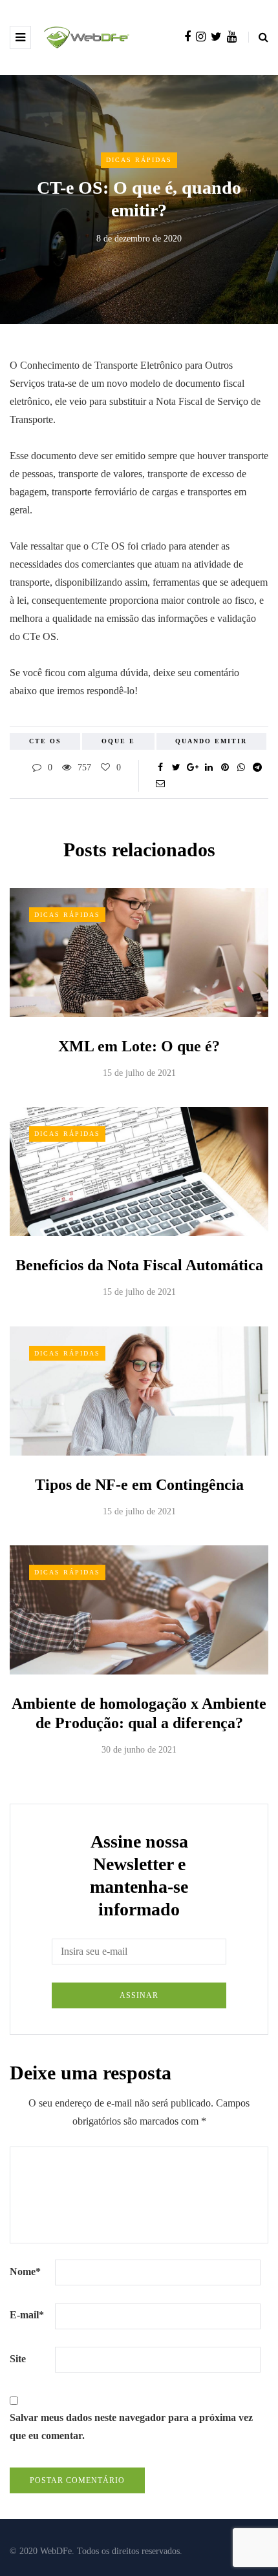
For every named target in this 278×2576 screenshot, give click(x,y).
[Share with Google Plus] (192, 768)
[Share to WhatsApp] (241, 768)
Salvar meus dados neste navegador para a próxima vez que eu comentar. (131, 2427)
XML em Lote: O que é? (139, 1046)
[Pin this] (225, 768)
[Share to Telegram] (257, 768)
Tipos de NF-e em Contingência (139, 1485)
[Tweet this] (176, 768)
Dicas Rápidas (139, 160)
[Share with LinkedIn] (208, 768)
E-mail (27, 2315)
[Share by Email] (160, 784)
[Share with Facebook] (160, 768)
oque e (118, 741)
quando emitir (211, 741)
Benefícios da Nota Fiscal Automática (139, 1265)
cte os (45, 741)
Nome (25, 2272)
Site (18, 2359)
